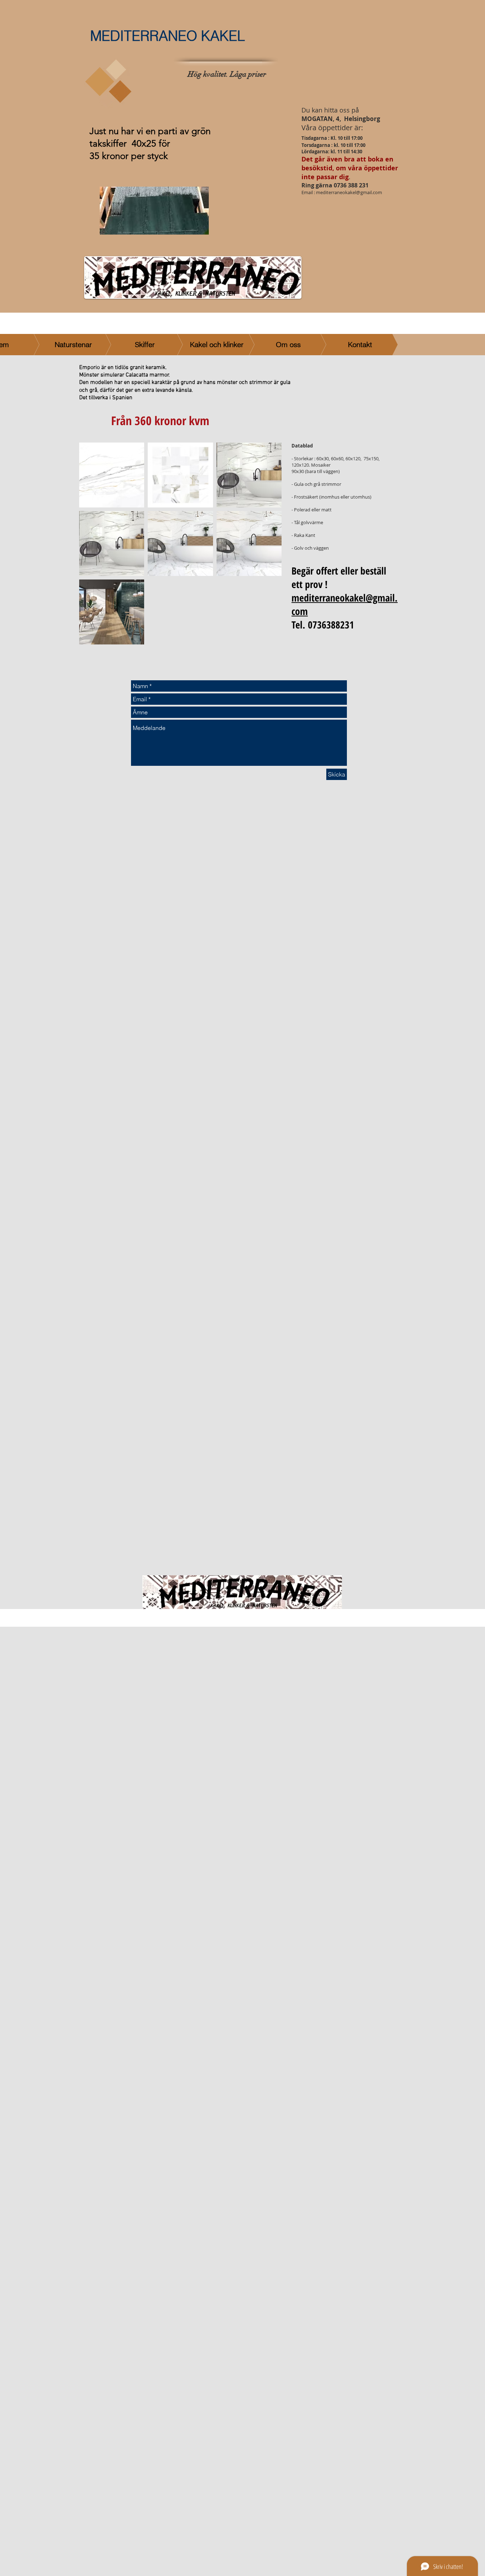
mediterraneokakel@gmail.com (349, 192)
